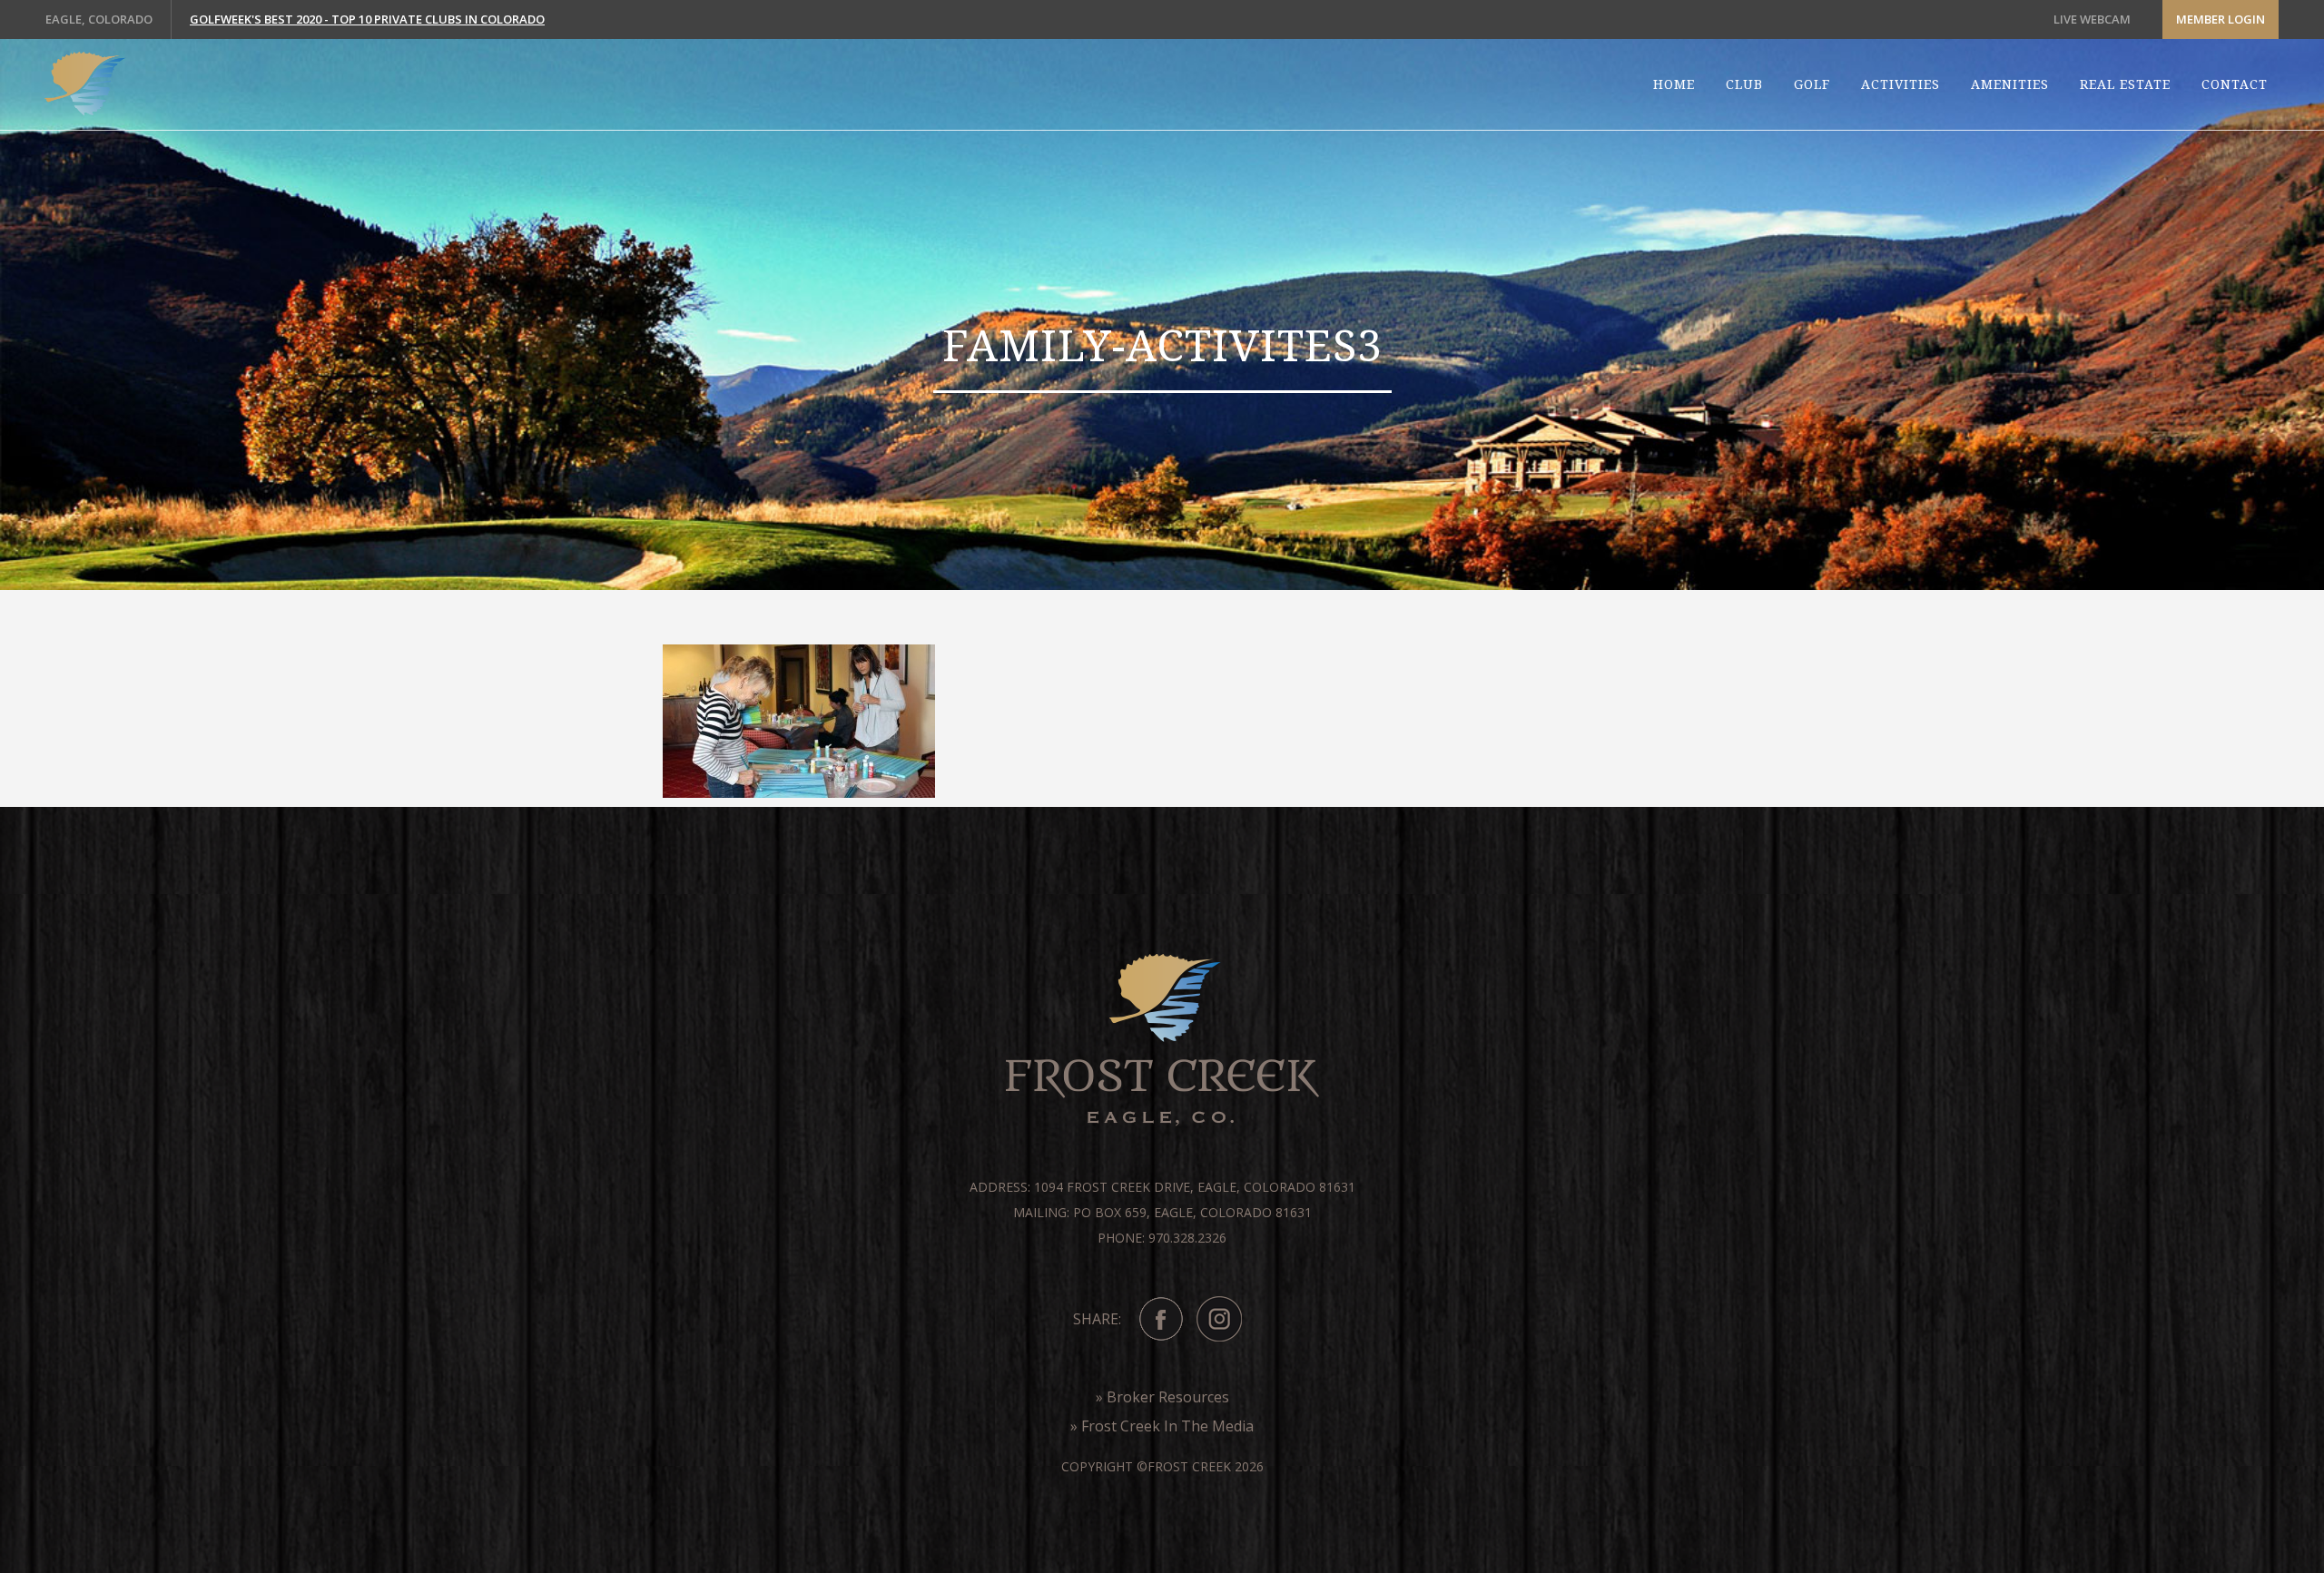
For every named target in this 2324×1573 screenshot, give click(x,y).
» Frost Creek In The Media (1162, 1426)
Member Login (2221, 19)
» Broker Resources (1162, 1397)
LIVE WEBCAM (2092, 19)
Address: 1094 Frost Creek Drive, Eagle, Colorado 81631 (1162, 1187)
